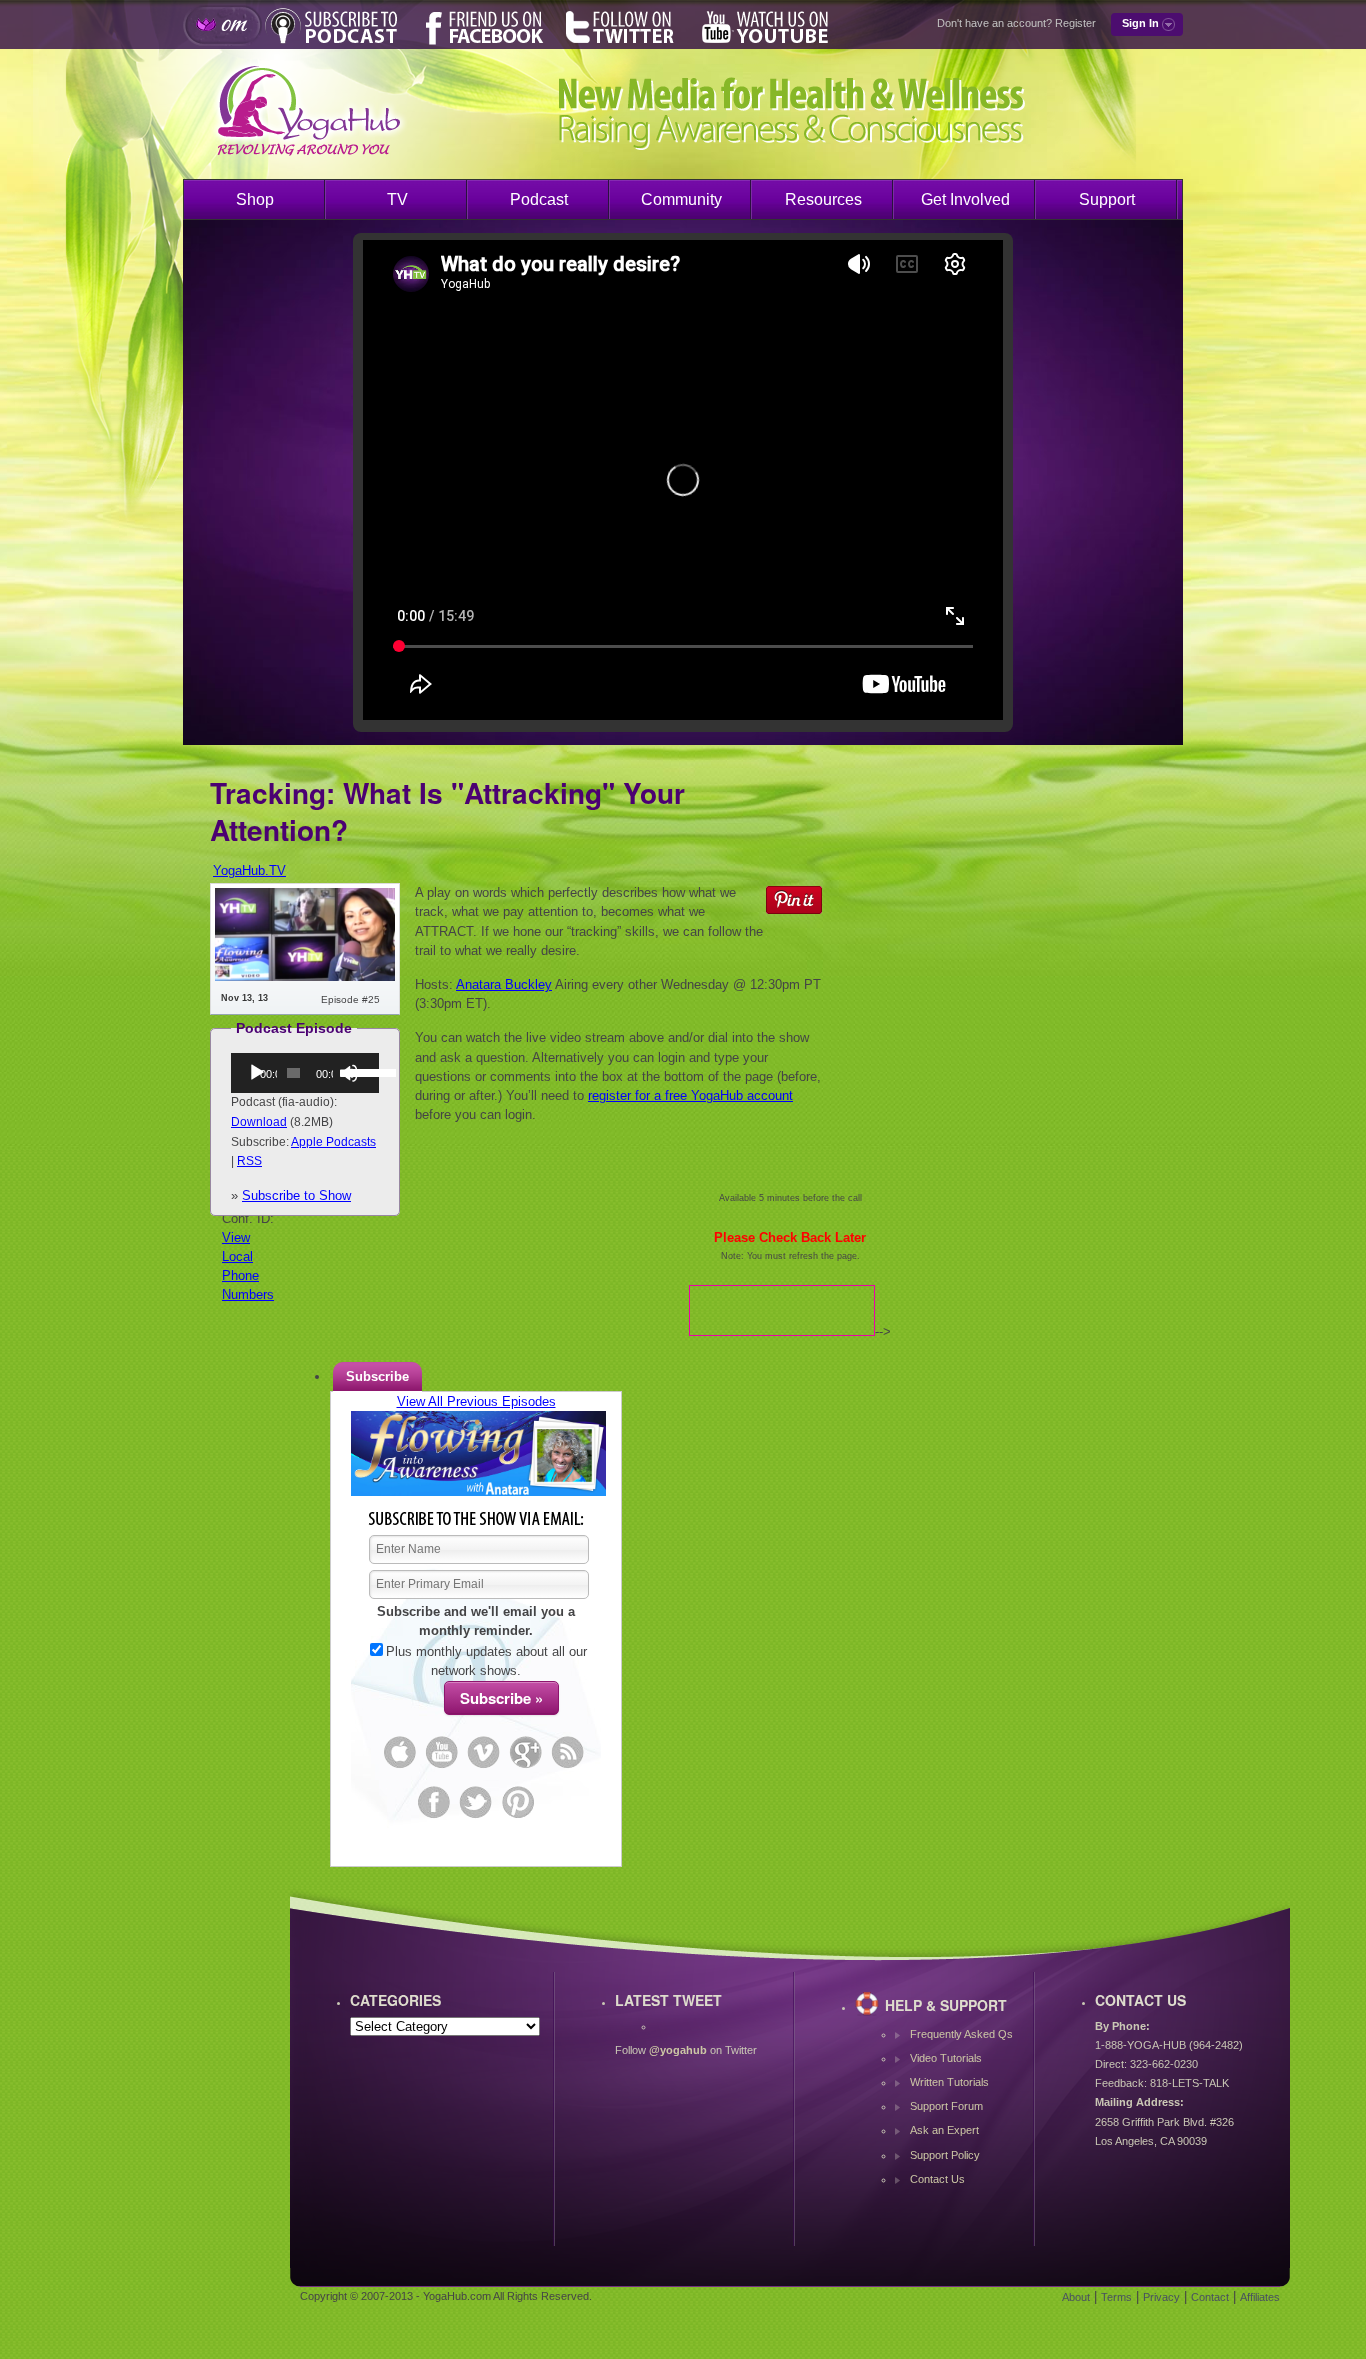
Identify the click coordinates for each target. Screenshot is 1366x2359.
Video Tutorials (946, 2058)
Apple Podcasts (333, 1142)
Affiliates (1260, 2297)
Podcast (539, 199)
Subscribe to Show (296, 1195)
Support (1107, 199)
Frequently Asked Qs (961, 2034)
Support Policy (945, 2155)
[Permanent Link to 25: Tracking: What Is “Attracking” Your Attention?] (305, 976)
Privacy (1161, 2297)
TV (397, 199)
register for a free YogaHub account (690, 1095)
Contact (1210, 2297)
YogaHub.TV (249, 870)
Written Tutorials (949, 2082)
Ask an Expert (944, 2130)
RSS (249, 1161)
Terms (1116, 2297)
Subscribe (377, 1376)
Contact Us (937, 2179)
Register (1075, 23)
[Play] (257, 1073)
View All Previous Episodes (476, 1401)
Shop (255, 199)
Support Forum (946, 2106)
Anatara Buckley (504, 984)
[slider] (357, 1071)
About (1076, 2297)
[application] (305, 1073)
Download (259, 1122)
